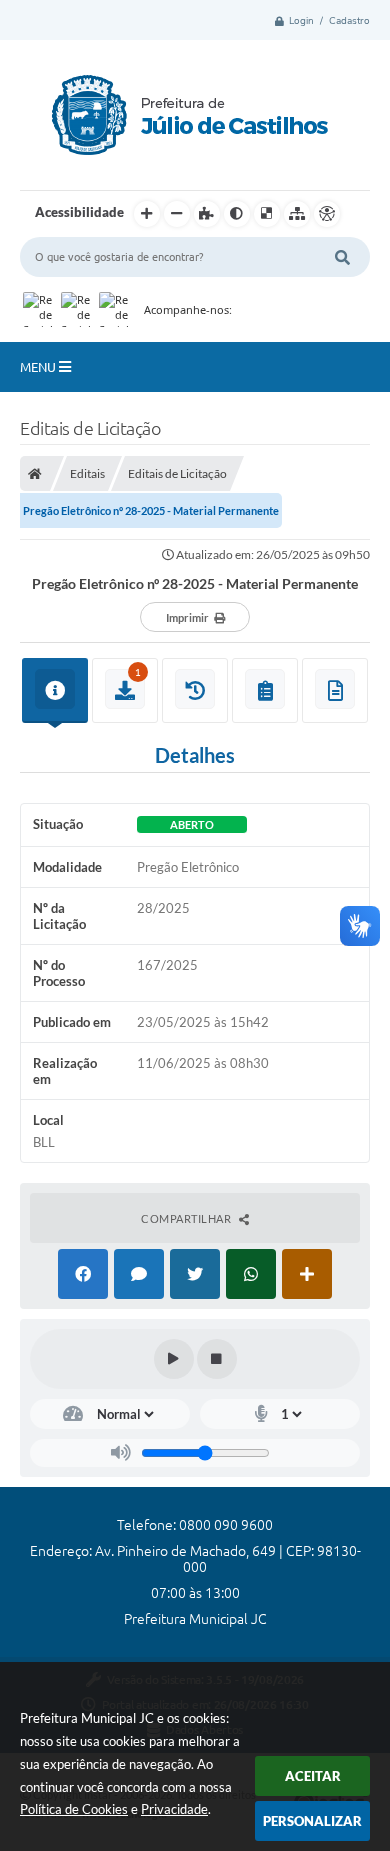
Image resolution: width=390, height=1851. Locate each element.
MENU (39, 367)
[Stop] (217, 1359)
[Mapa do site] (297, 214)
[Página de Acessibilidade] (327, 214)
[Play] (174, 1359)
